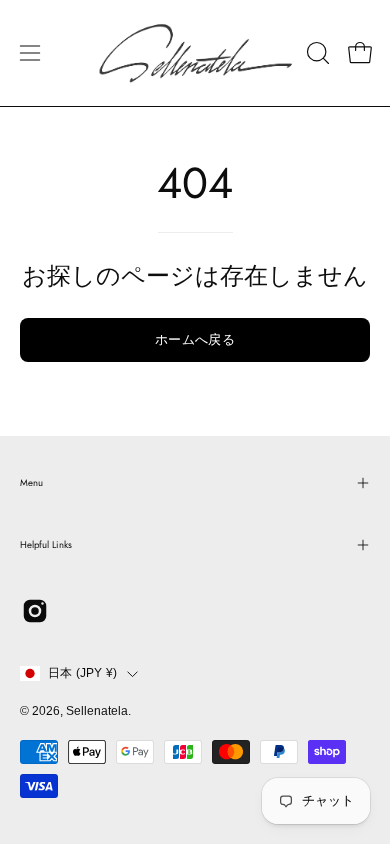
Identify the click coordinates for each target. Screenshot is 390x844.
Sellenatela (97, 711)
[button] (316, 53)
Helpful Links (46, 545)
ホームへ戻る (195, 339)
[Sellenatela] (195, 53)
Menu (31, 483)
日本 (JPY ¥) (82, 673)
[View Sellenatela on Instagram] (35, 611)
